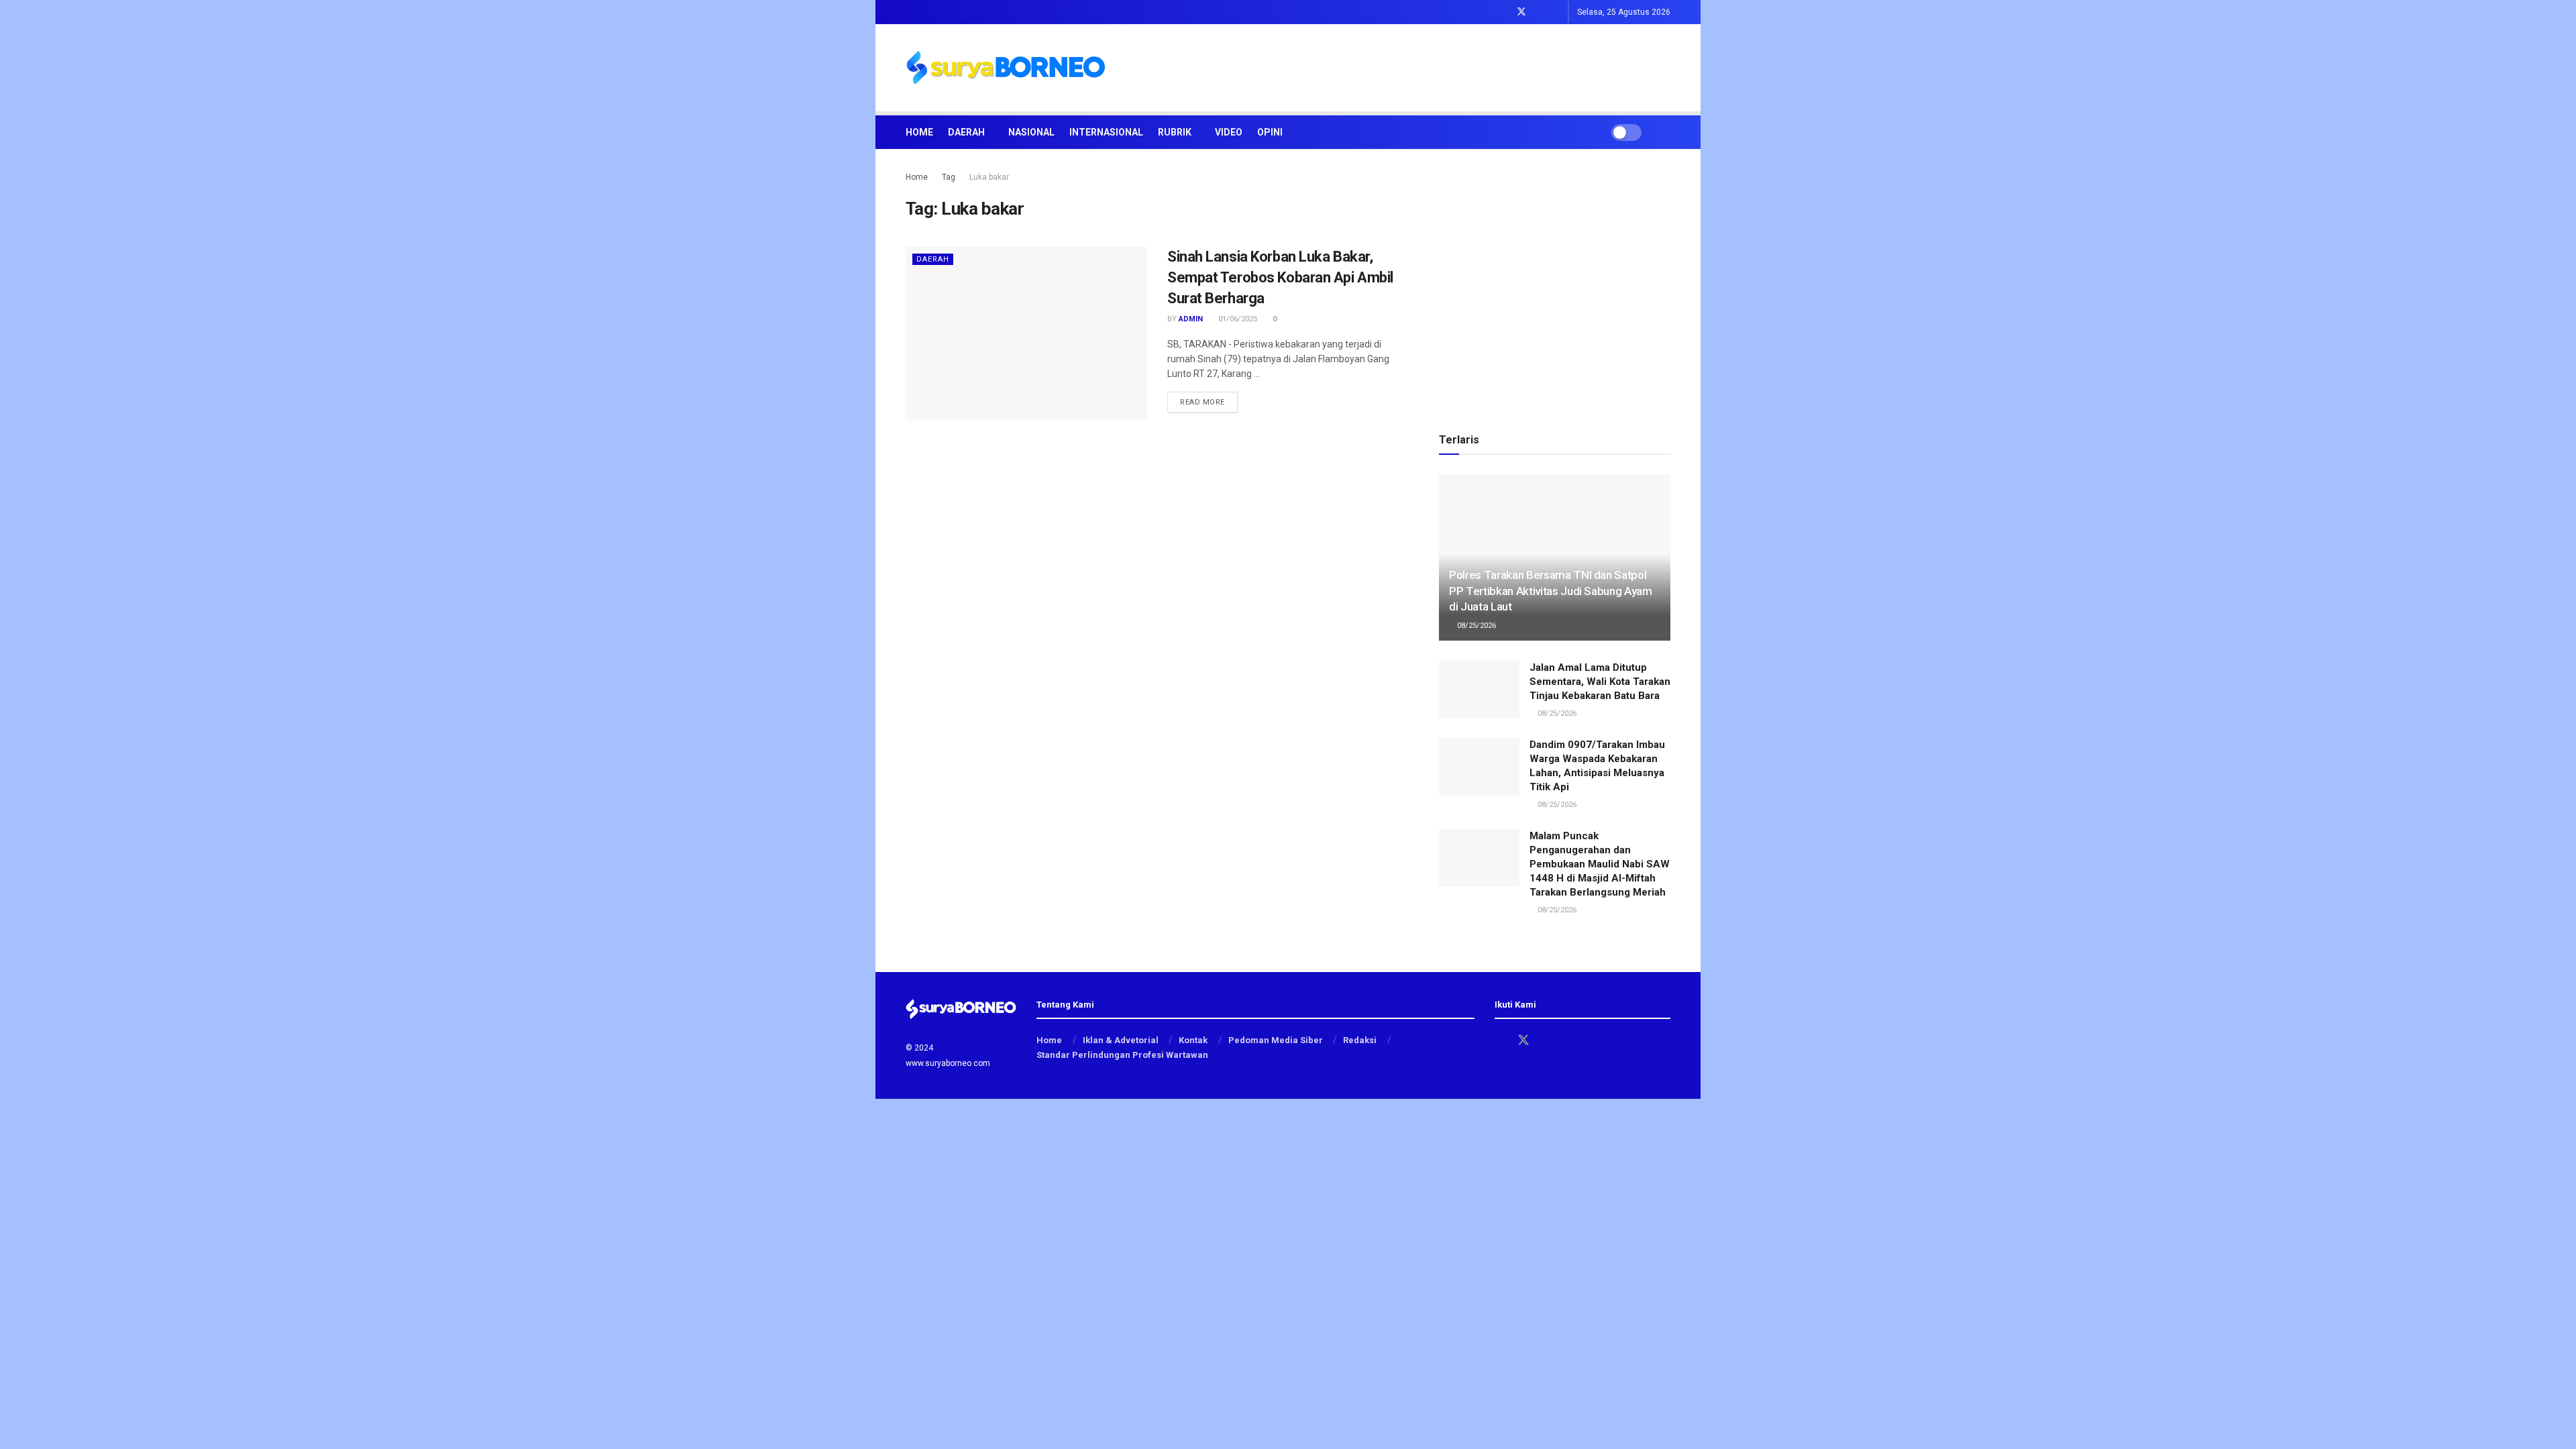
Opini (1270, 132)
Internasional (1106, 132)
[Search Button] (1665, 132)
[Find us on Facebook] (1504, 12)
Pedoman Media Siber (1276, 1040)
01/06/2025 (1237, 319)
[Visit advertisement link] (1555, 285)
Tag (949, 177)
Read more (1209, 402)
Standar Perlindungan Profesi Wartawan (1122, 1055)
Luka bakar (989, 177)
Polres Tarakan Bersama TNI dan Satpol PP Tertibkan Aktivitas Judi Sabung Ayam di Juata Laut (1551, 591)
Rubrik (1175, 132)
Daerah (966, 132)
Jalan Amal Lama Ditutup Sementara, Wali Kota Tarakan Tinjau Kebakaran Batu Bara (1600, 682)
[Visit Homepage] (1006, 68)
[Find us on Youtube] (1556, 12)
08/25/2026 (1475, 626)
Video (1229, 132)
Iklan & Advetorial (1121, 1040)
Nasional (1031, 132)
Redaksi (1360, 1040)
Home (919, 132)
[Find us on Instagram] (1539, 12)
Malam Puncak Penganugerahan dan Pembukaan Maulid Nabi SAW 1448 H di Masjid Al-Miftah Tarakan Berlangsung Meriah (1600, 864)
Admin (1191, 319)
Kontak (1193, 1040)
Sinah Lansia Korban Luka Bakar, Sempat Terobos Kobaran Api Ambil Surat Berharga (1280, 277)
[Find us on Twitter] (1521, 12)
